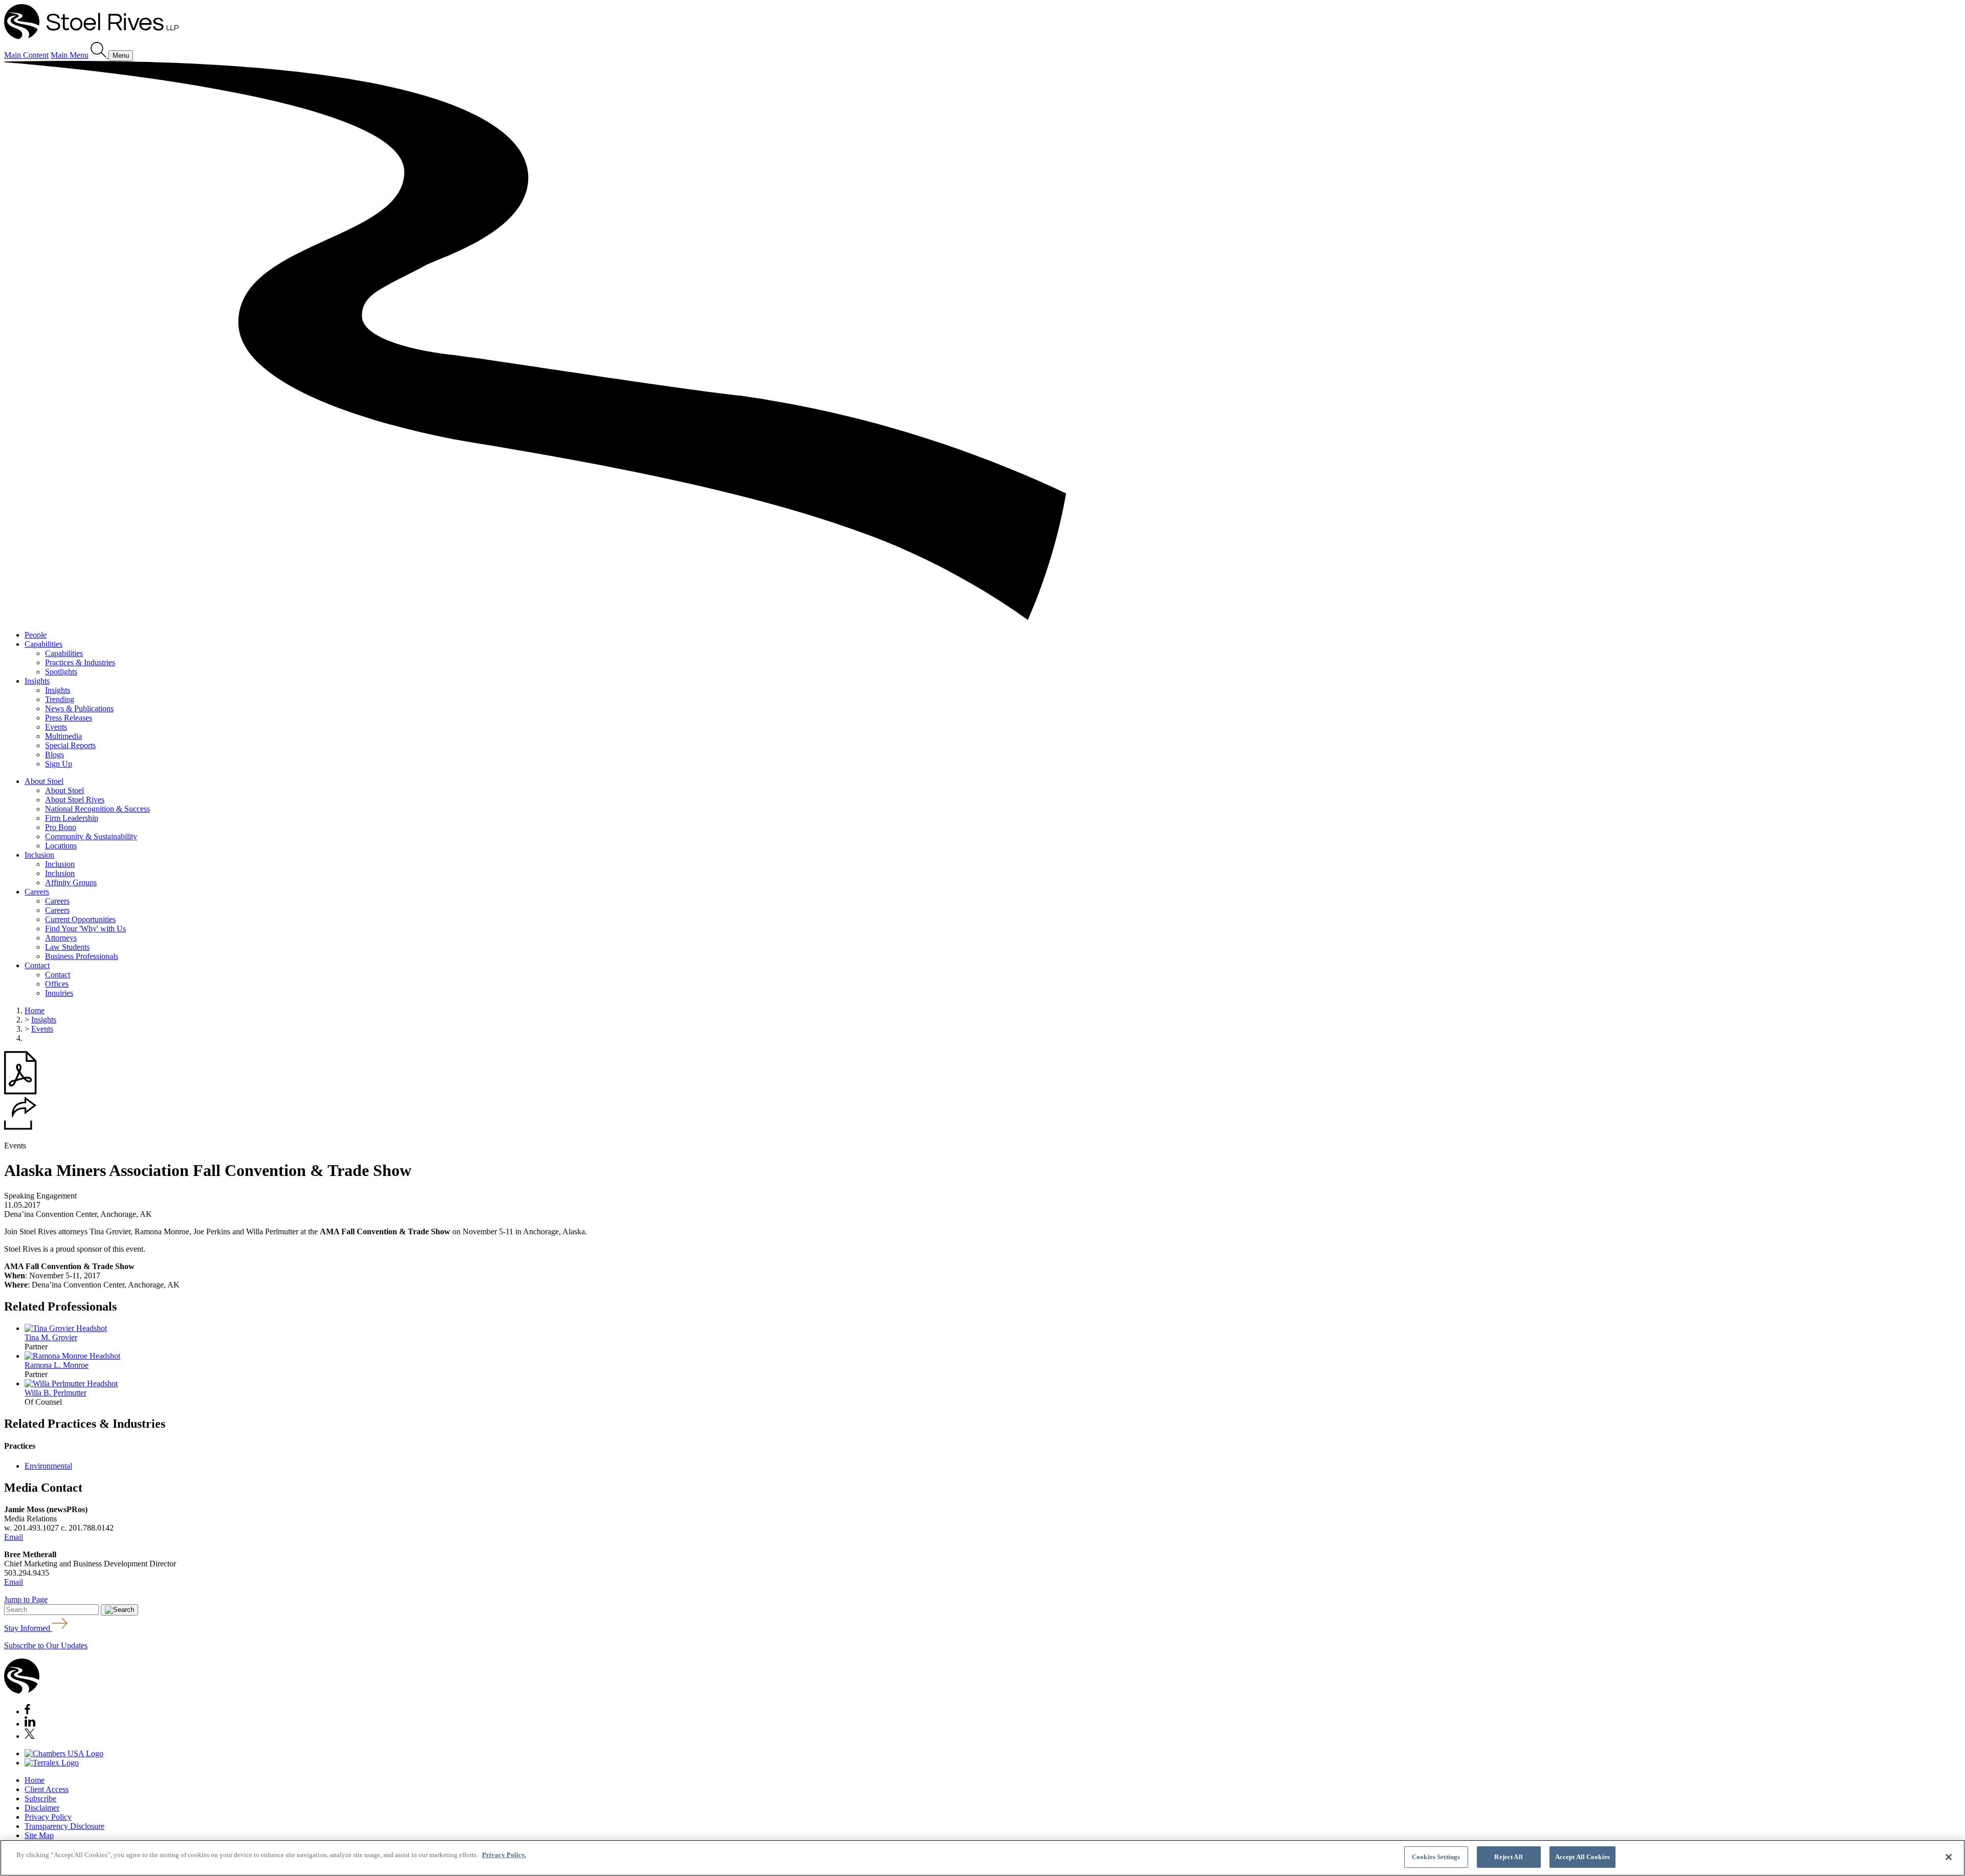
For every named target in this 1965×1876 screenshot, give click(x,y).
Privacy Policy (48, 1817)
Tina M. (51, 1337)
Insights (37, 681)
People (36, 635)
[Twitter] (30, 1736)
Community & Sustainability (91, 836)
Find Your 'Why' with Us (85, 929)
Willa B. (56, 1393)
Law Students (67, 947)
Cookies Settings (1436, 1857)
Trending (60, 699)
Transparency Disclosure (64, 1826)
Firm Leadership (72, 818)
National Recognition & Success (97, 809)
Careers (37, 892)
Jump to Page (26, 1599)
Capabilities (43, 644)
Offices (57, 984)
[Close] (1949, 1857)
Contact (37, 965)
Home (35, 1010)
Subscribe (40, 1798)
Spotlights (61, 672)
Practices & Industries (80, 662)
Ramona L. (57, 1365)
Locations (61, 846)
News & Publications (79, 708)
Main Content (26, 55)
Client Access (47, 1789)
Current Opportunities (80, 919)
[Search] (100, 55)
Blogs (54, 755)
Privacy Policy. (504, 1855)
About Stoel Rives (75, 800)
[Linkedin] (30, 1724)
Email (14, 1537)
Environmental (48, 1466)
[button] (20, 1127)
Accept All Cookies (1582, 1857)
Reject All (1508, 1857)
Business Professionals (82, 956)
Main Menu (70, 55)
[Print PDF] (20, 1092)
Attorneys (61, 938)
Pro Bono (61, 827)
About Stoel (44, 781)
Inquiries (59, 993)
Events (56, 727)
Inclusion (39, 855)
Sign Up (59, 764)
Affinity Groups (71, 882)
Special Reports (70, 745)
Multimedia (63, 736)
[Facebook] (27, 1711)
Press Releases (69, 718)
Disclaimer (42, 1808)
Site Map (39, 1835)
